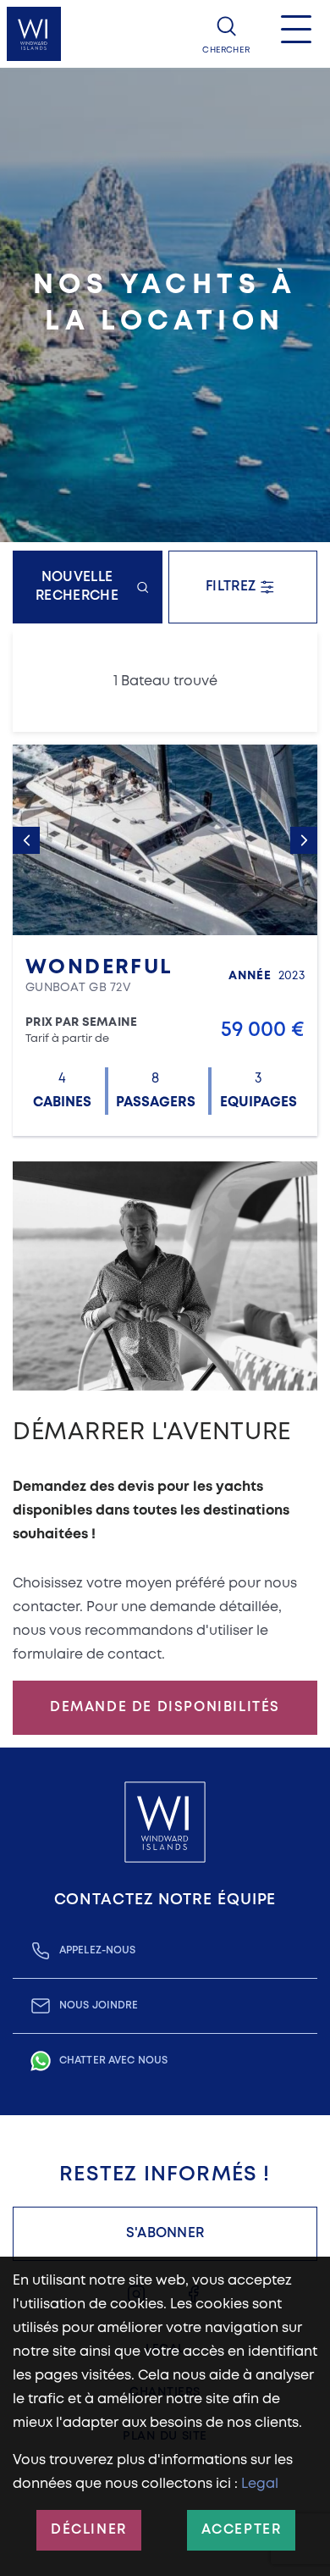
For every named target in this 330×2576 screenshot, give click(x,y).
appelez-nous (97, 1950)
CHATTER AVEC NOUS (113, 2061)
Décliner (89, 2530)
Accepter (242, 2530)
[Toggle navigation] (296, 34)
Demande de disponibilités (165, 1707)
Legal (260, 2484)
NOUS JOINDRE (99, 2005)
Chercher (226, 50)
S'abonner (165, 2233)
